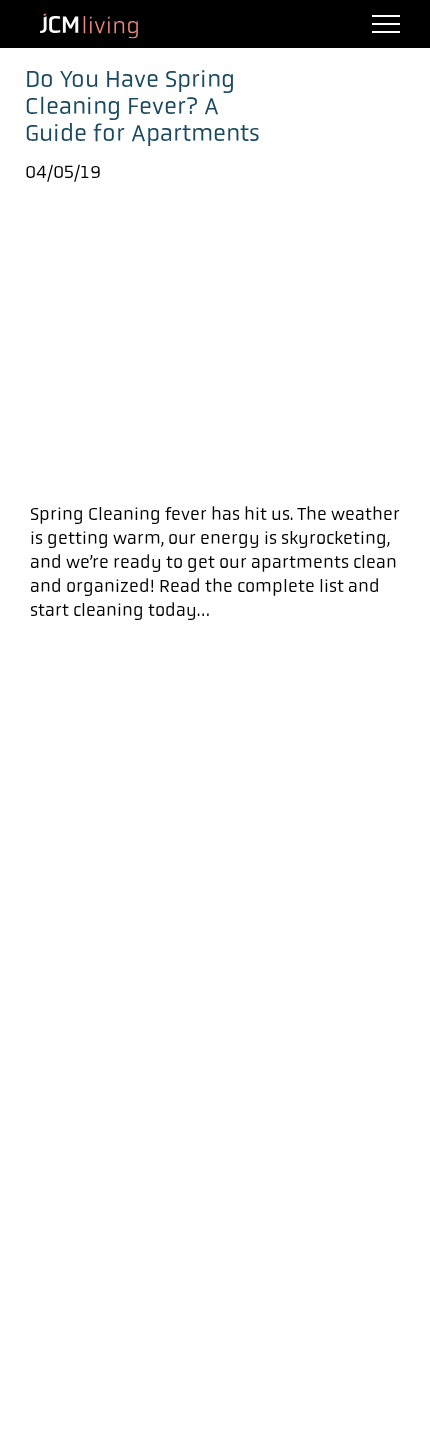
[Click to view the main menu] (386, 24)
